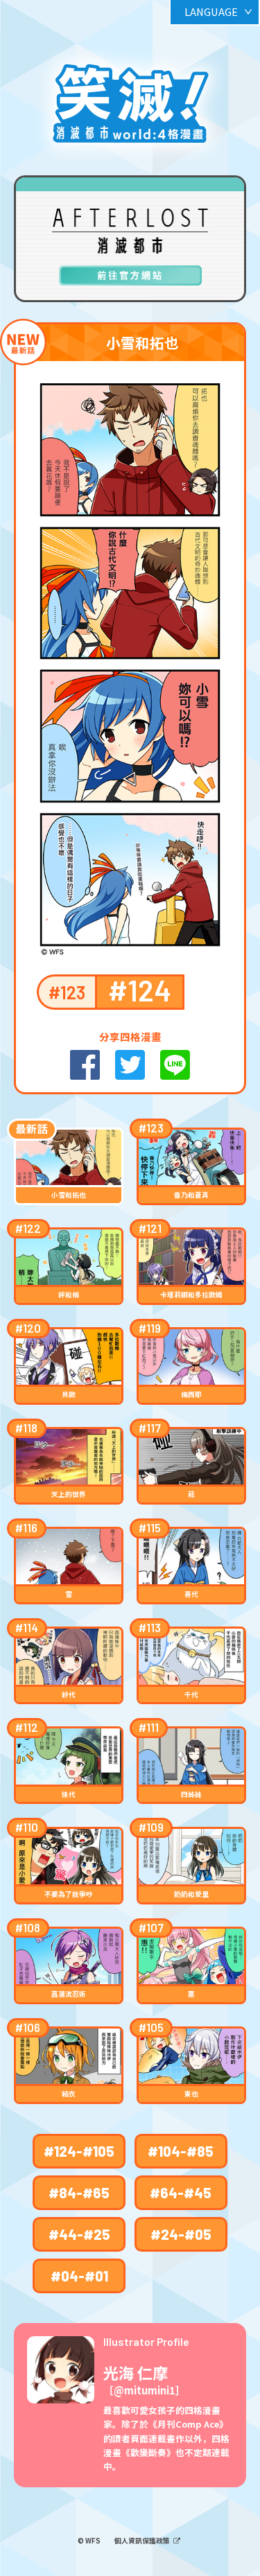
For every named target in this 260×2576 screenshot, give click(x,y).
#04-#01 (79, 2276)
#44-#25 (79, 2234)
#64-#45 (181, 2193)
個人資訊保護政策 (143, 2541)
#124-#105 (79, 2151)
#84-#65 (79, 2193)
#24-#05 (181, 2234)
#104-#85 (181, 2151)
